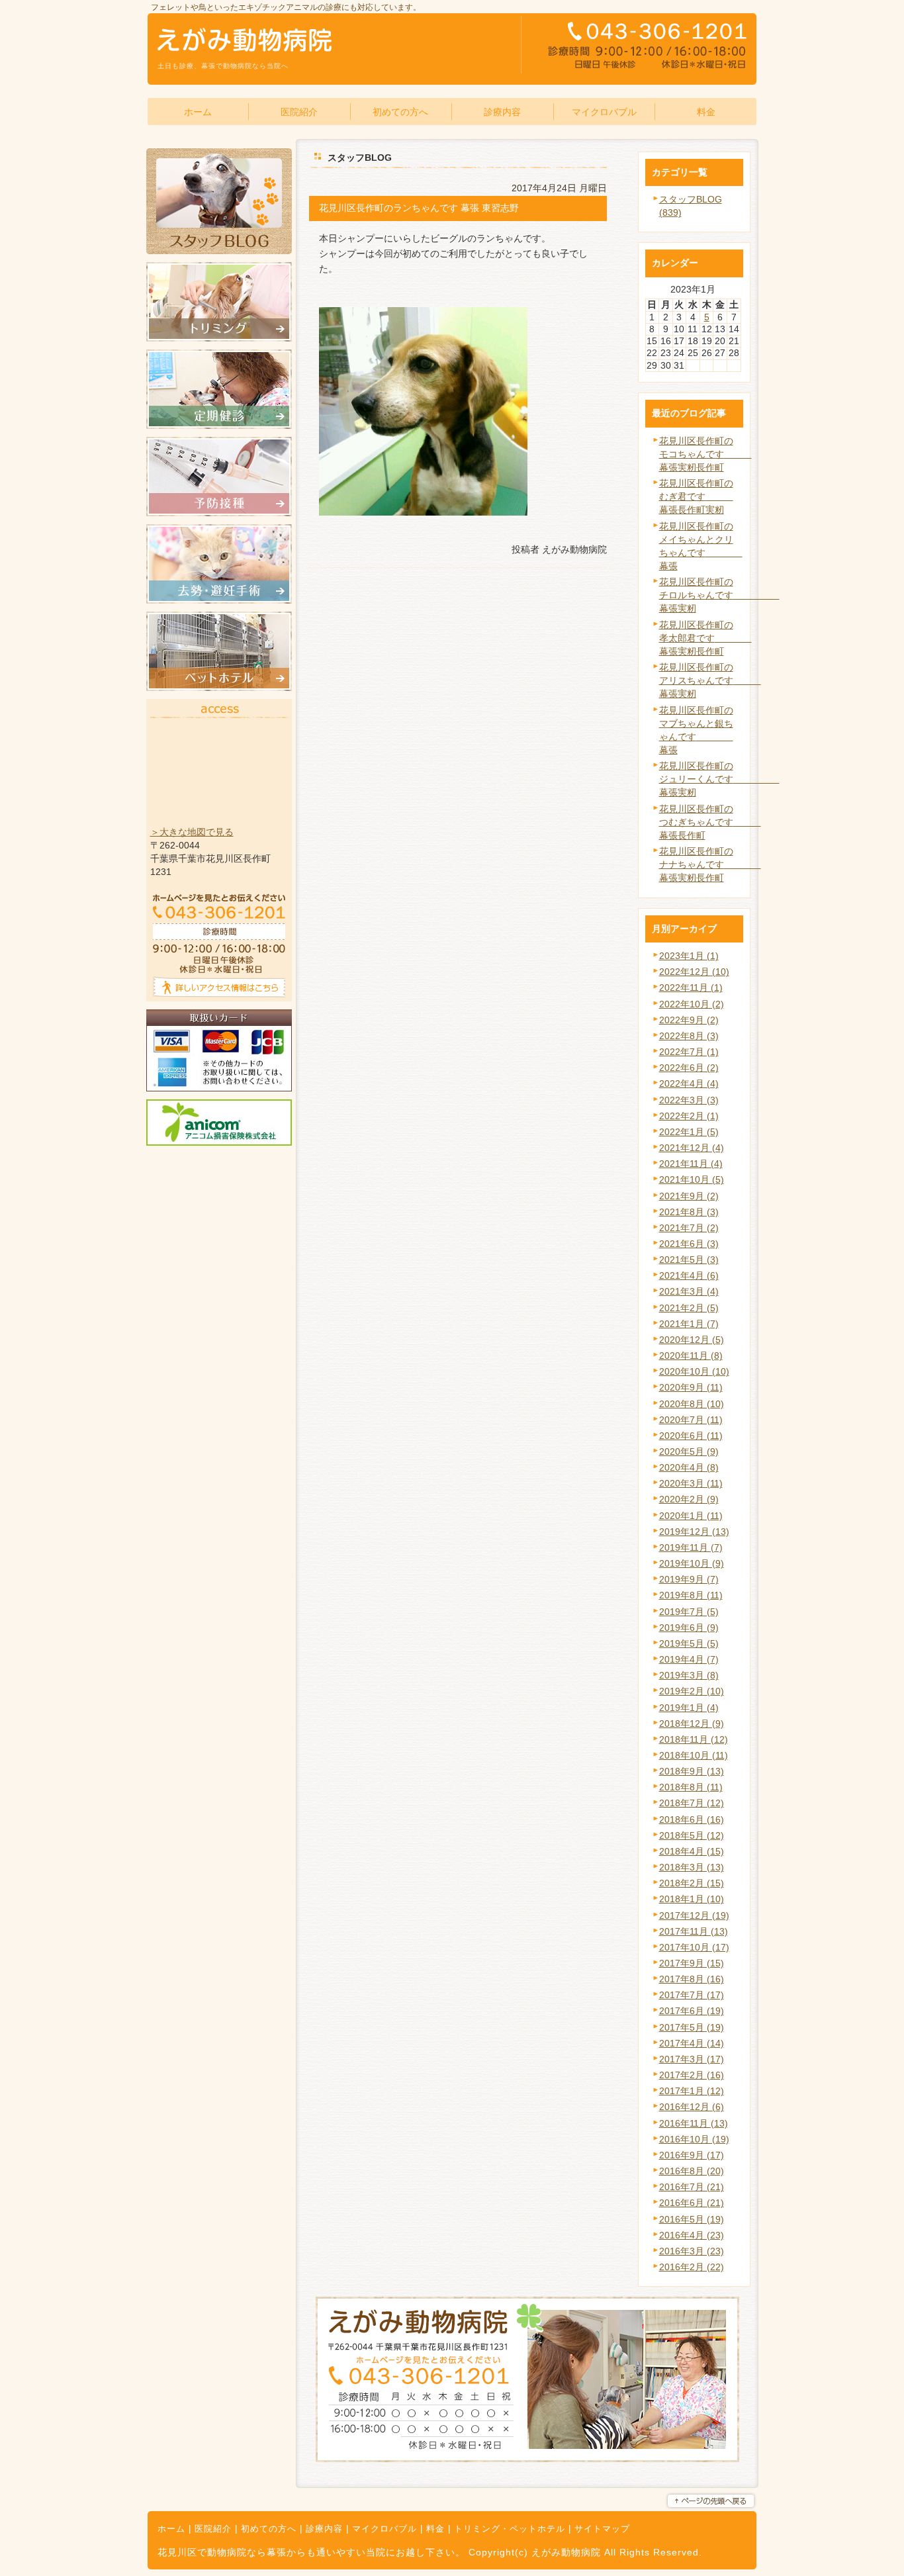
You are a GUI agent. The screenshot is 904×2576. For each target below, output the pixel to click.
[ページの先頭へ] (711, 2501)
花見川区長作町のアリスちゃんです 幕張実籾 (710, 680)
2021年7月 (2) (689, 1228)
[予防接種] (219, 513)
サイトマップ (602, 2529)
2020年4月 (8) (689, 1467)
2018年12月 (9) (692, 1724)
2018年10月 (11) (694, 1755)
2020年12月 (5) (692, 1340)
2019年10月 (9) (692, 1563)
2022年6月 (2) (689, 1068)
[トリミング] (219, 338)
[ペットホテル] (219, 688)
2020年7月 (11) (691, 1420)
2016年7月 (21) (692, 2187)
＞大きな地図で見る (192, 832)
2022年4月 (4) (689, 1083)
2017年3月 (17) (692, 2059)
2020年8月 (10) (692, 1404)
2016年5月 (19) (692, 2219)
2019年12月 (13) (694, 1532)
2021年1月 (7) (689, 1324)
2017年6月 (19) (692, 2011)
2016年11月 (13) (694, 2123)
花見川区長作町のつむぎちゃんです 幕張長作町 (710, 822)
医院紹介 (213, 2529)
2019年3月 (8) (689, 1675)
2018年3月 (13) (692, 1867)
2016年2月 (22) (692, 2267)
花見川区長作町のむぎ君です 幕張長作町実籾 (696, 496)
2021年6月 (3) (689, 1244)
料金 (435, 2529)
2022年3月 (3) (689, 1100)
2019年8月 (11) (691, 1595)
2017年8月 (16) (692, 1979)
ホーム (171, 2529)
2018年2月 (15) (692, 1883)
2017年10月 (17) (694, 1947)
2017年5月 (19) (692, 2027)
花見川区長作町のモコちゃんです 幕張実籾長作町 (705, 454)
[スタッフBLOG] (219, 251)
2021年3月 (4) (689, 1291)
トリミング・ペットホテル (510, 2529)
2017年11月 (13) (694, 1931)
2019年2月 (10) (692, 1691)
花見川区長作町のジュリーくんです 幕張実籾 (719, 779)
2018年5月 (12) (692, 1835)
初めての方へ (269, 2529)
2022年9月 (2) (689, 1020)
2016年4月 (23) (692, 2235)
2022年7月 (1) (689, 1052)
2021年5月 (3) (689, 1260)
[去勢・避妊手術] (219, 600)
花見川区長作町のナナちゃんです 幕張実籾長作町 (710, 864)
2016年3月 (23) (692, 2251)
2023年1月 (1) (689, 956)
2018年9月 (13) (692, 1771)
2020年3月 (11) (691, 1483)
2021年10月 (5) (692, 1179)
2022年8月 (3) (689, 1036)
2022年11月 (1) (691, 988)
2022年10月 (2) (692, 1004)
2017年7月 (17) (692, 1995)
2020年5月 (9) (689, 1451)
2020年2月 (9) (689, 1499)
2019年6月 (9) (689, 1628)
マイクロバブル (384, 2529)
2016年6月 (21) (692, 2203)
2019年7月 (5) (689, 1612)
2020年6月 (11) (691, 1436)
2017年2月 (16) (692, 2075)
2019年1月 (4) (689, 1708)
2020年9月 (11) (691, 1387)
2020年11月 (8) (691, 1356)
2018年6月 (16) (692, 1819)
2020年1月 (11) (691, 1516)
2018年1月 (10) (692, 1899)
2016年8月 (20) (692, 2171)
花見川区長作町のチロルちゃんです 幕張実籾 (719, 595)
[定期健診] (219, 426)
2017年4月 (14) (692, 2043)
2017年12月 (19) (694, 1915)
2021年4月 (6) (689, 1275)
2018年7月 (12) (692, 1803)
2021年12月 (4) (692, 1148)
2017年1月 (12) (692, 2091)
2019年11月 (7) (691, 1547)
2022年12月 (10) (694, 972)
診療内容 (324, 2529)
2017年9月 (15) (692, 1963)
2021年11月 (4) (691, 1164)
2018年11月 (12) (694, 1739)
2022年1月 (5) (689, 1132)
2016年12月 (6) (692, 2107)
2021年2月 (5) (689, 1308)
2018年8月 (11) (691, 1787)
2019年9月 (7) (689, 1579)
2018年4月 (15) (692, 1851)
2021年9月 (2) (689, 1196)
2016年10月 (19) (694, 2139)
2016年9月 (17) (692, 2155)
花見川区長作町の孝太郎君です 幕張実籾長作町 (705, 638)
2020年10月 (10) (694, 1371)
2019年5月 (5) (689, 1643)
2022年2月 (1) (689, 1116)
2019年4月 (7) (689, 1659)
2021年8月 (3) (689, 1212)
